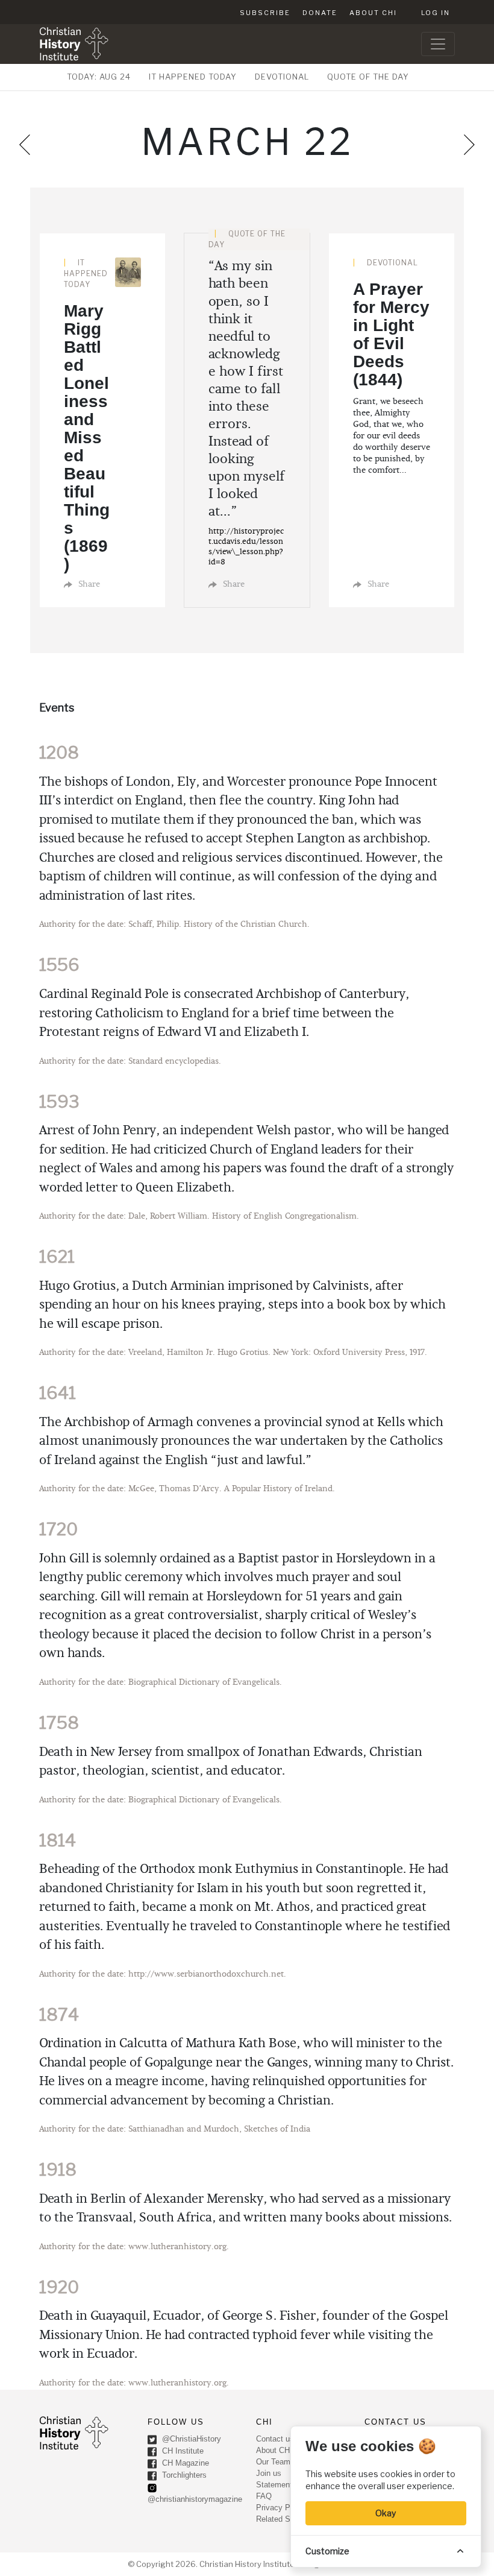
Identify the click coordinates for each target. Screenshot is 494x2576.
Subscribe (265, 13)
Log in (436, 13)
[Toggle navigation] (438, 44)
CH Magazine (184, 2464)
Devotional (282, 77)
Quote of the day (368, 77)
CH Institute (182, 2451)
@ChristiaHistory (190, 2439)
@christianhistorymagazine (195, 2499)
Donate (320, 13)
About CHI (373, 13)
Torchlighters (183, 2476)
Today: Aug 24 (99, 77)
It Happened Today (193, 77)
